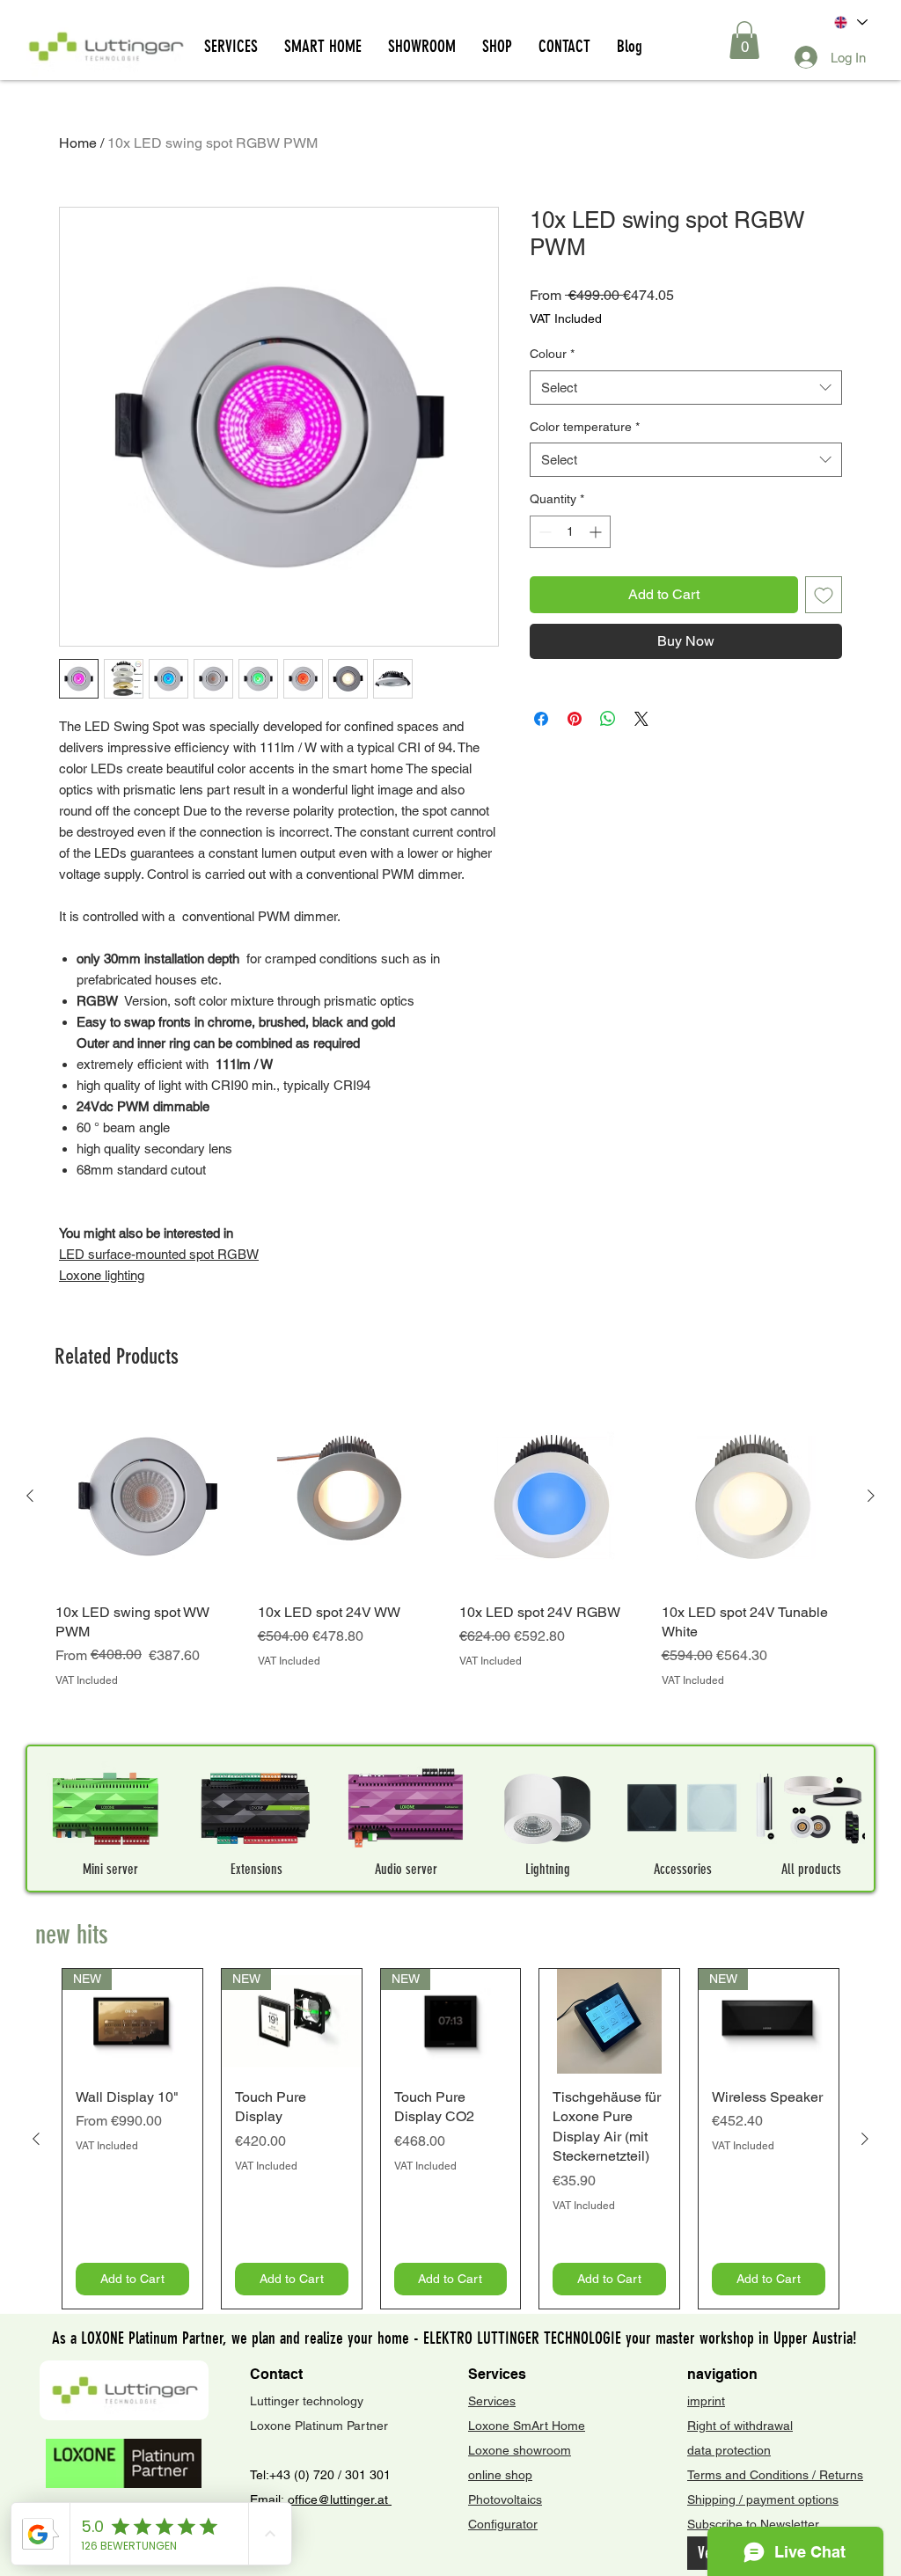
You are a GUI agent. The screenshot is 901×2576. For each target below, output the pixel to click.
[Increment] (597, 532)
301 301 (366, 2475)
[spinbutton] (570, 532)
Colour (552, 354)
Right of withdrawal (740, 2426)
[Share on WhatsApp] (608, 710)
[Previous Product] (30, 1496)
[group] (450, 1566)
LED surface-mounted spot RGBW (159, 1254)
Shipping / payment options (763, 2499)
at (385, 2499)
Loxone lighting (102, 1275)
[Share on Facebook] (541, 710)
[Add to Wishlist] (824, 595)
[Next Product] (871, 1496)
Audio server (406, 1869)
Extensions (256, 1869)
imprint (706, 2401)
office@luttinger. (333, 2499)
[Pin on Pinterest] (575, 710)
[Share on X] (641, 710)
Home (78, 143)
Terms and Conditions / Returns (775, 2475)
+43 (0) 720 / (305, 2475)
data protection (729, 2450)
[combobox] (686, 388)
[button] (744, 40)
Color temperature (585, 427)
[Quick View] (148, 1497)
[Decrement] (543, 532)
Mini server (110, 1869)
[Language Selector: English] (850, 22)
